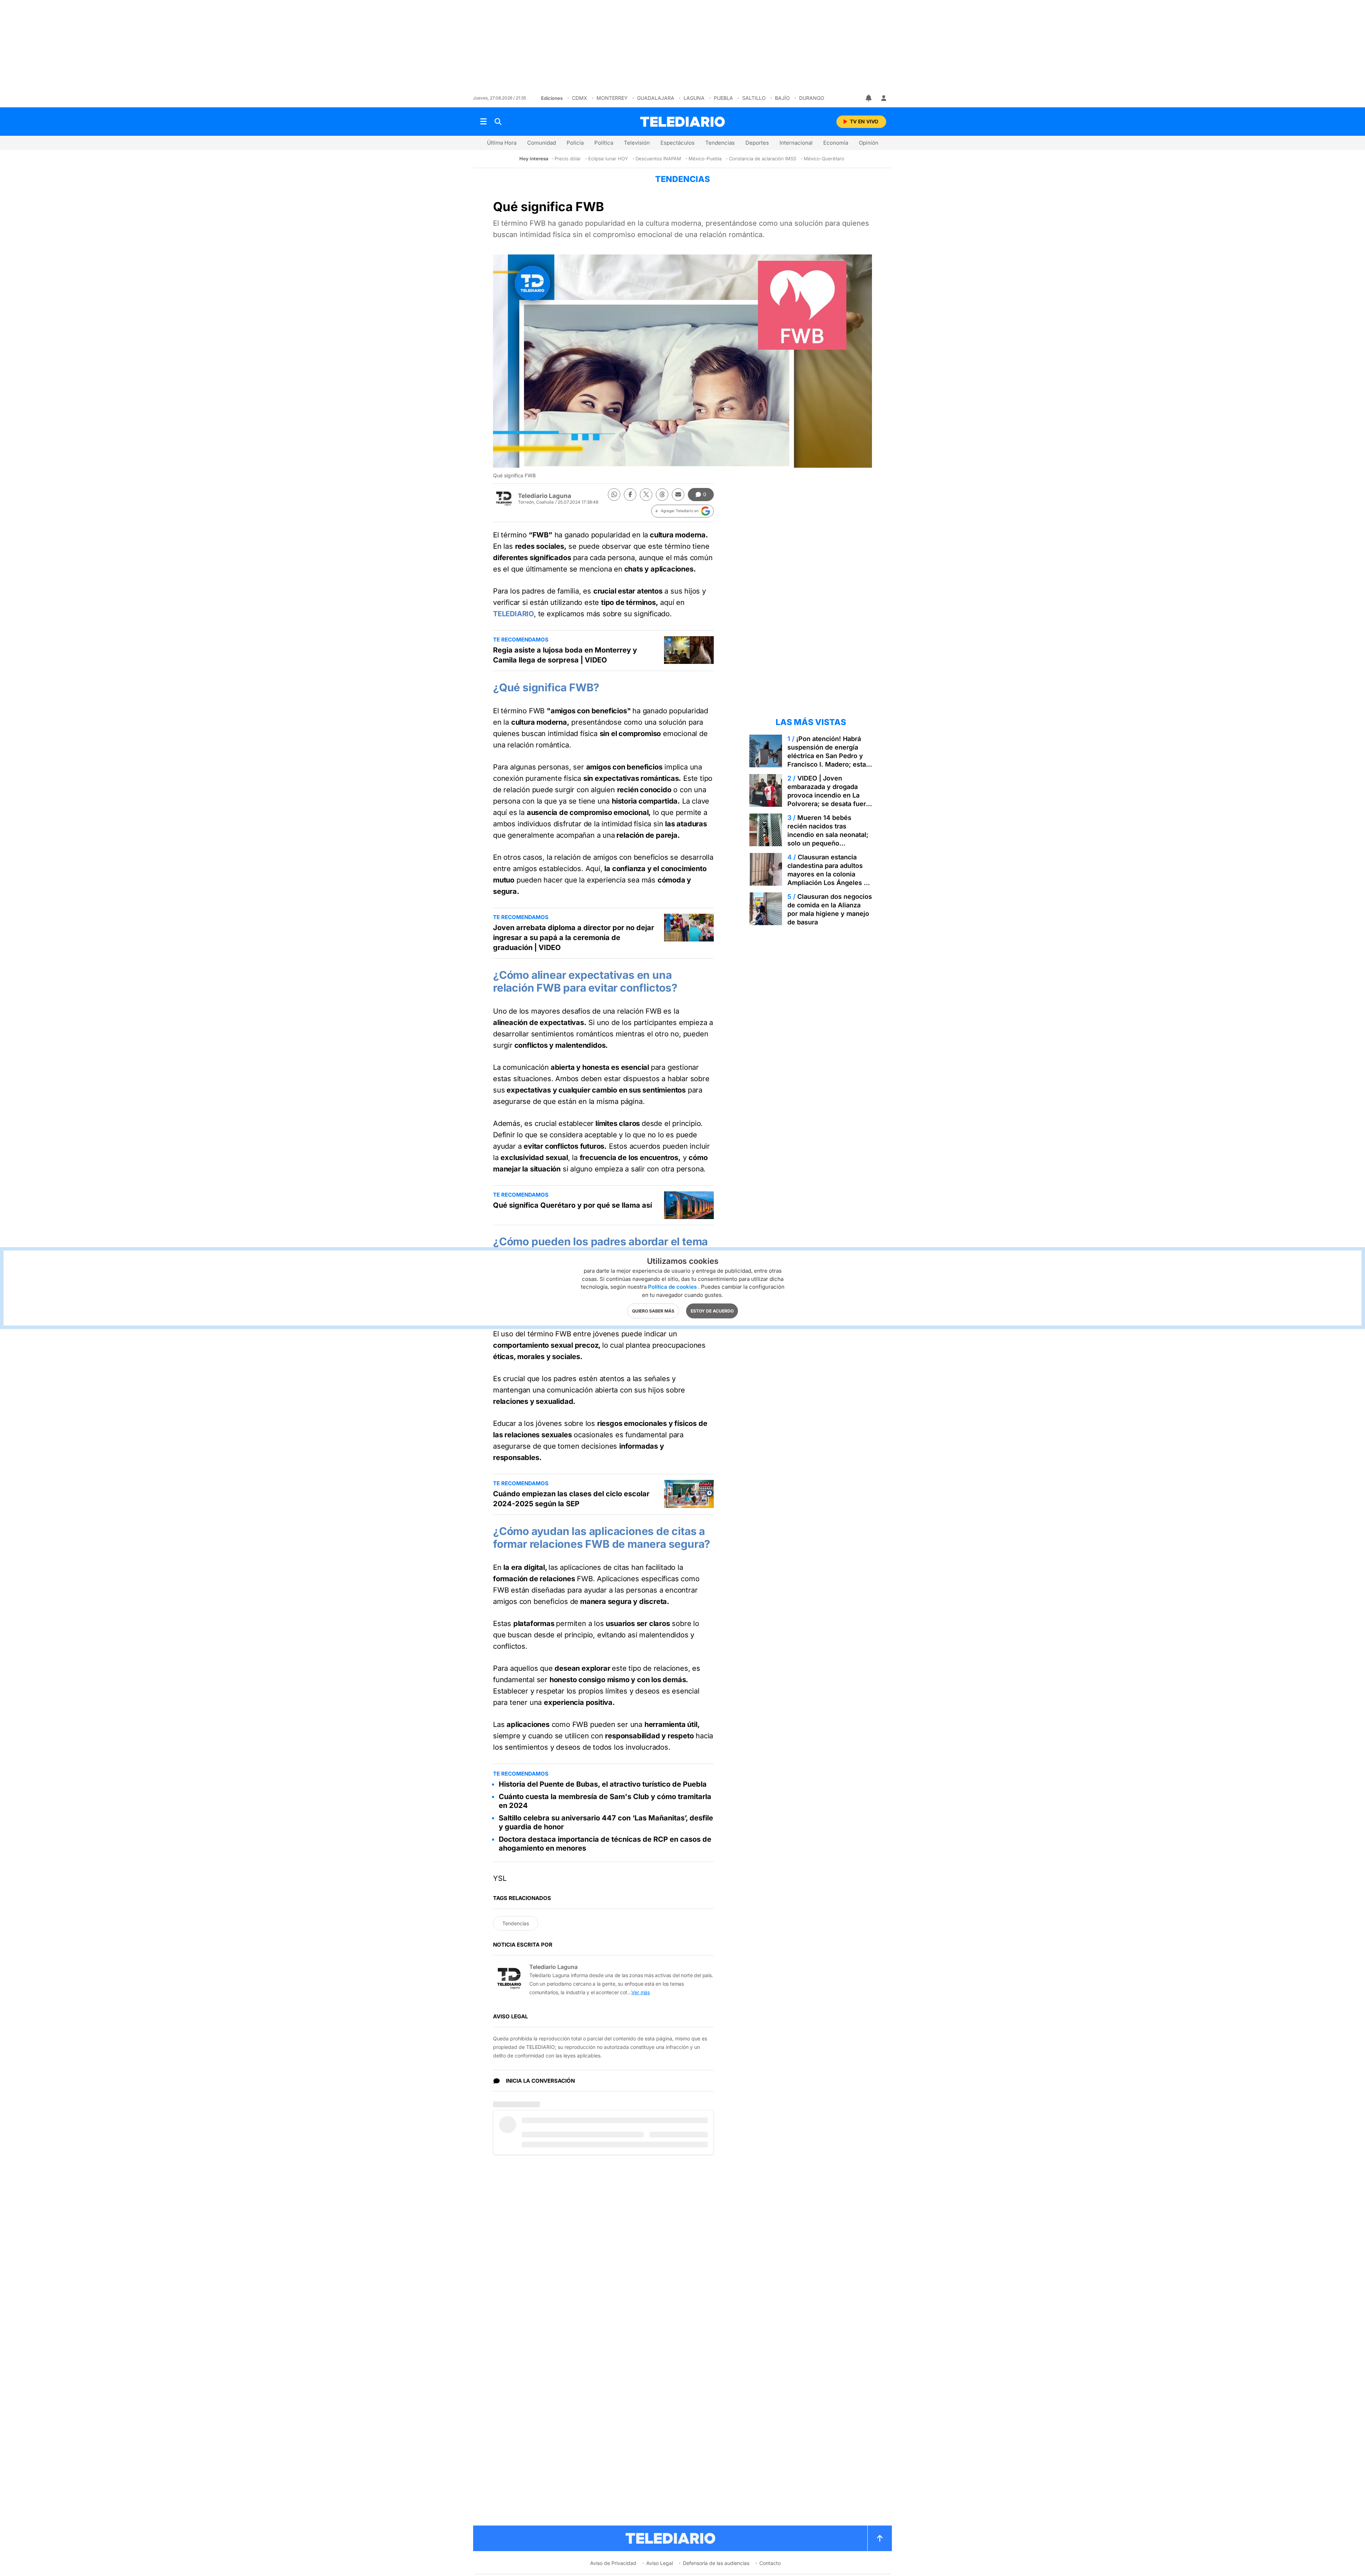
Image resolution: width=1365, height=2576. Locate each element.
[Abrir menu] (483, 122)
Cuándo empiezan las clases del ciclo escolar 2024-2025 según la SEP (571, 1499)
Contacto (770, 2563)
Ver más (641, 1992)
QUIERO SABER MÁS (653, 1311)
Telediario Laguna (545, 496)
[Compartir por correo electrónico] (678, 495)
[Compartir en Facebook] (630, 495)
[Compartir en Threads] (662, 495)
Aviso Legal (660, 2563)
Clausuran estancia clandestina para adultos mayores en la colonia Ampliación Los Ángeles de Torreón (829, 874)
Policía (575, 143)
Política (604, 143)
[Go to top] (880, 2538)
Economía (836, 143)
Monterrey (612, 98)
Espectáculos (678, 143)
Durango (812, 98)
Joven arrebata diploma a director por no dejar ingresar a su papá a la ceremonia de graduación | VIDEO (574, 938)
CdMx (580, 98)
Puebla (723, 98)
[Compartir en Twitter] (646, 495)
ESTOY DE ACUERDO (712, 1311)
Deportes (757, 143)
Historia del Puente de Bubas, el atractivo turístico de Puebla (603, 1784)
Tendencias (720, 143)
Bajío (782, 98)
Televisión (637, 143)
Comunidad (542, 143)
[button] (682, 511)
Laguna (694, 98)
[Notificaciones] (869, 98)
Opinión (869, 143)
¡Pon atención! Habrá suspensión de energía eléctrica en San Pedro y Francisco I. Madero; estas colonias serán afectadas (828, 756)
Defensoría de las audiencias (716, 2563)
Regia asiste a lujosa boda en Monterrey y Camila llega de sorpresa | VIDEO (565, 655)
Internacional (796, 143)
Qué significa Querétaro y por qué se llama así (572, 1205)
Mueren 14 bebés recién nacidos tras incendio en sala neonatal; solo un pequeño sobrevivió (828, 835)
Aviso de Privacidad (613, 2563)
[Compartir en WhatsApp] (614, 495)
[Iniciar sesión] (884, 98)
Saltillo (754, 98)
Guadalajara (656, 98)
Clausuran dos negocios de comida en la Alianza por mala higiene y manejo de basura (830, 909)
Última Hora (502, 143)
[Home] (682, 122)
